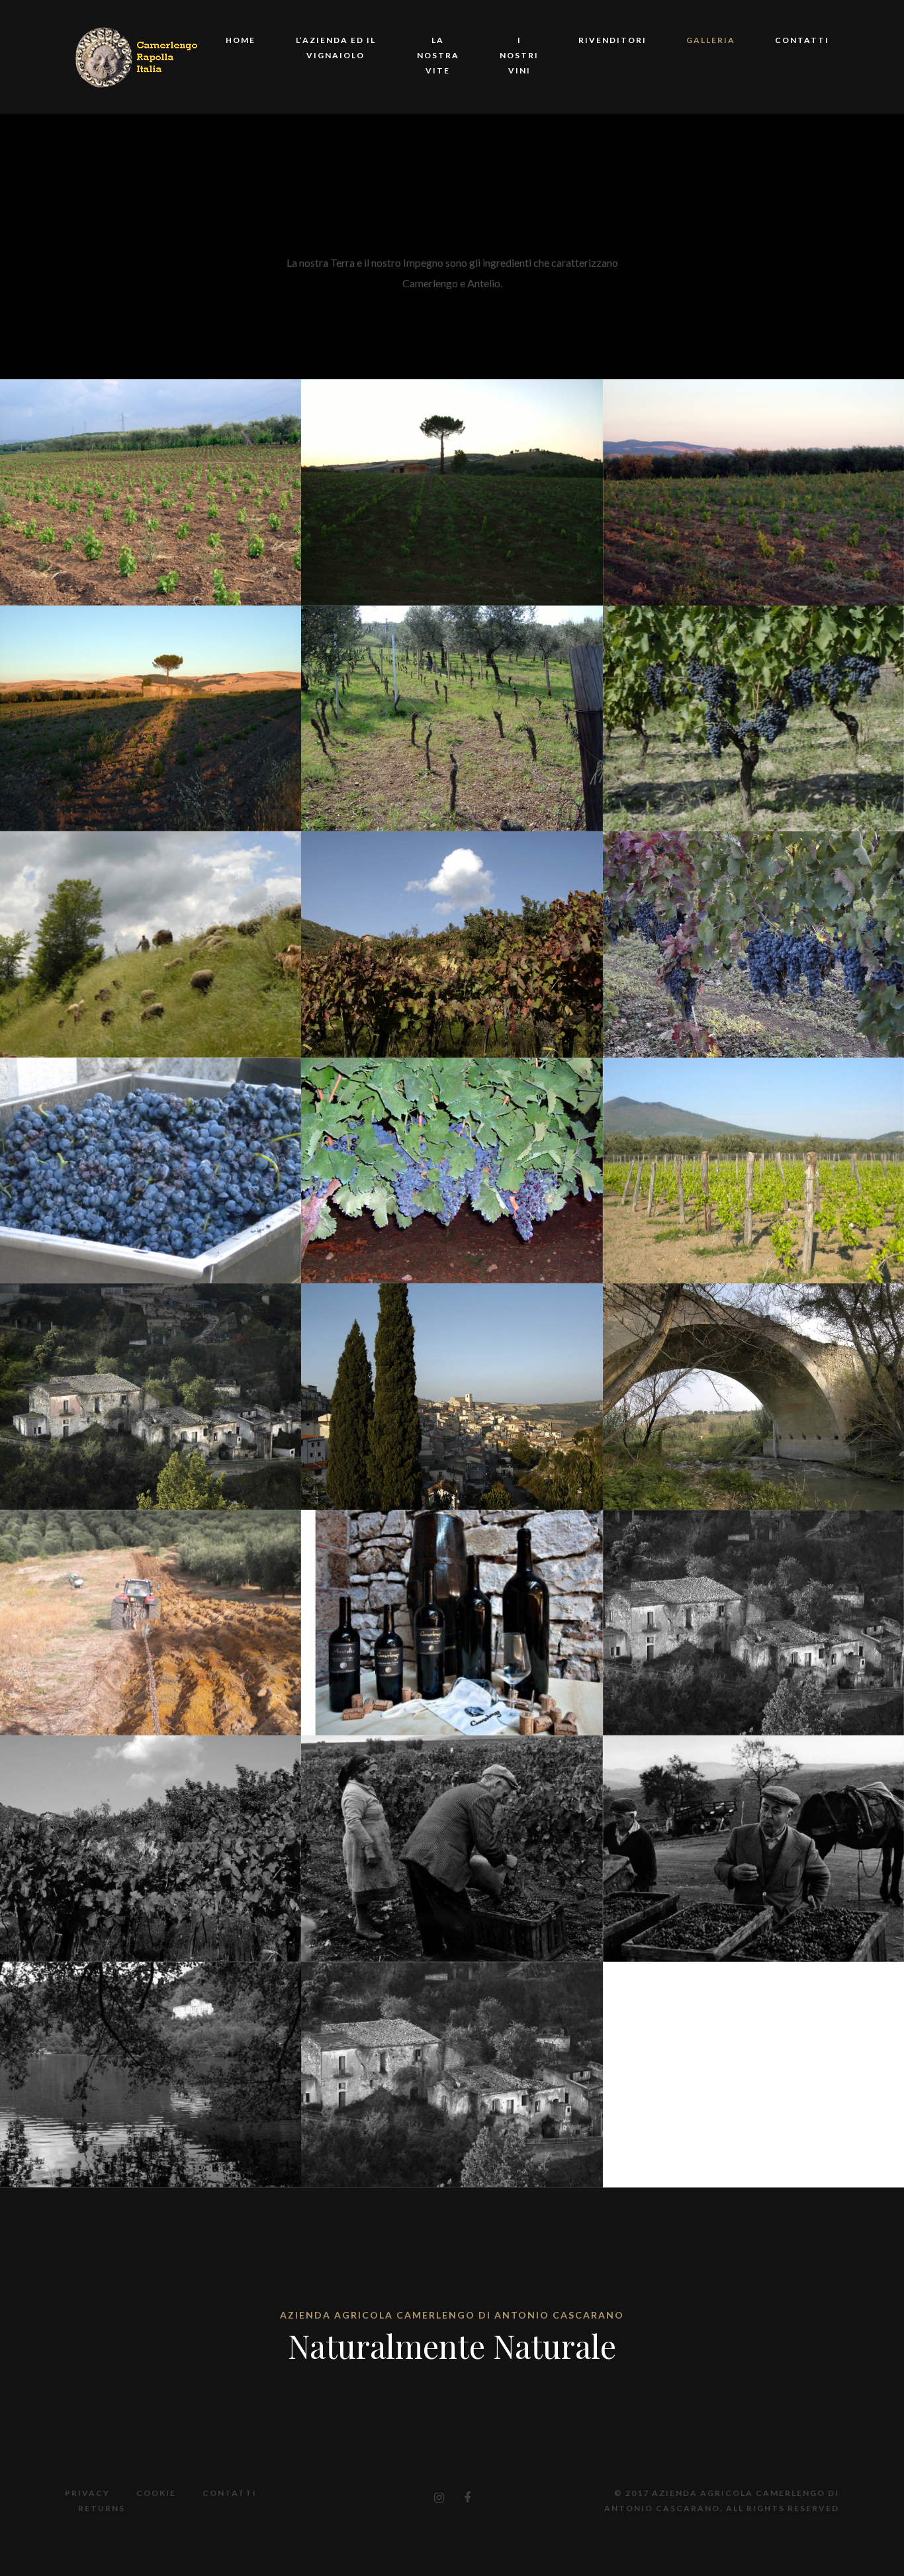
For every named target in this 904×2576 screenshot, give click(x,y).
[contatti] (151, 2075)
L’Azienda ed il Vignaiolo (336, 48)
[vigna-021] (452, 1171)
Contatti (802, 40)
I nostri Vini (519, 55)
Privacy (87, 2493)
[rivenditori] (753, 1623)
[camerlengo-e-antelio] (452, 1623)
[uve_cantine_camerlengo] (151, 1171)
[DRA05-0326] (753, 944)
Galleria (711, 40)
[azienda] (452, 1848)
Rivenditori (612, 40)
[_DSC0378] (753, 1396)
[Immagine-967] (151, 718)
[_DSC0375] (151, 1396)
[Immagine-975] (753, 492)
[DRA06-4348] (151, 944)
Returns (102, 2508)
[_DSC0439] (452, 1396)
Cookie (156, 2493)
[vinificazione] (753, 1848)
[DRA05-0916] (452, 944)
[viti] (753, 1171)
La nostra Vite (438, 55)
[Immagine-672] (452, 718)
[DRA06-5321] (753, 718)
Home (241, 40)
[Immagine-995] (452, 492)
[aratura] (151, 1623)
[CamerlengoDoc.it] (139, 55)
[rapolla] (452, 2075)
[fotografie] (151, 1848)
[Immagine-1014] (151, 492)
